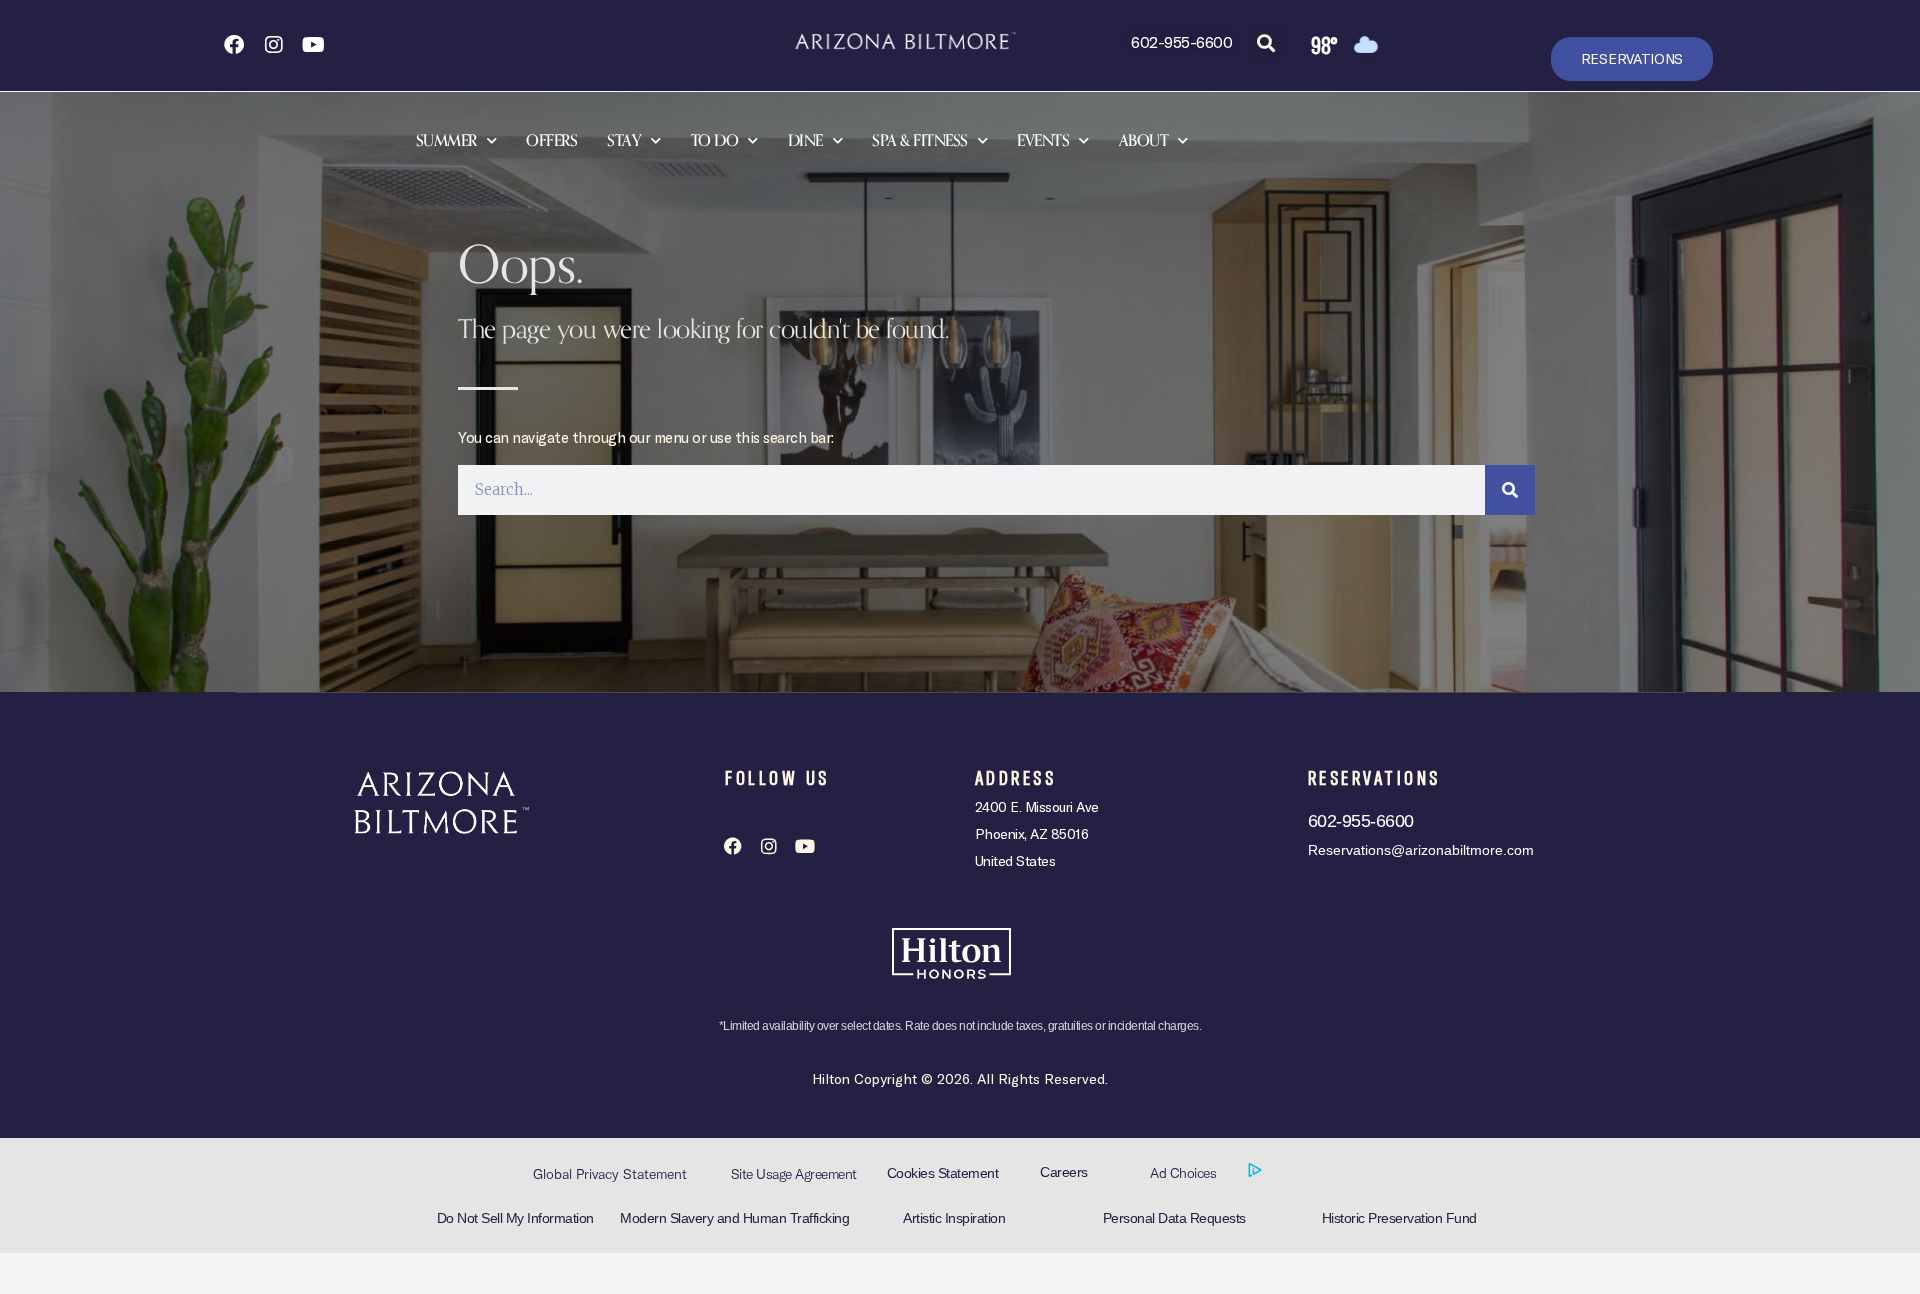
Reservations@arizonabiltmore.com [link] (1421, 850)
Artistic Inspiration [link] (954, 1218)
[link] (233, 45)
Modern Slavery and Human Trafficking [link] (734, 1218)
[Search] (1510, 490)
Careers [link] (1064, 1172)
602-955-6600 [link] (1181, 41)
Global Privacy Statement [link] (610, 1174)
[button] (1265, 42)
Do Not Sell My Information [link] (515, 1218)
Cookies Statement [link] (943, 1173)
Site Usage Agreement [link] (794, 1174)
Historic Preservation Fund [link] (1399, 1218)
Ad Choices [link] (1185, 1173)
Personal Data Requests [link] (1174, 1218)
